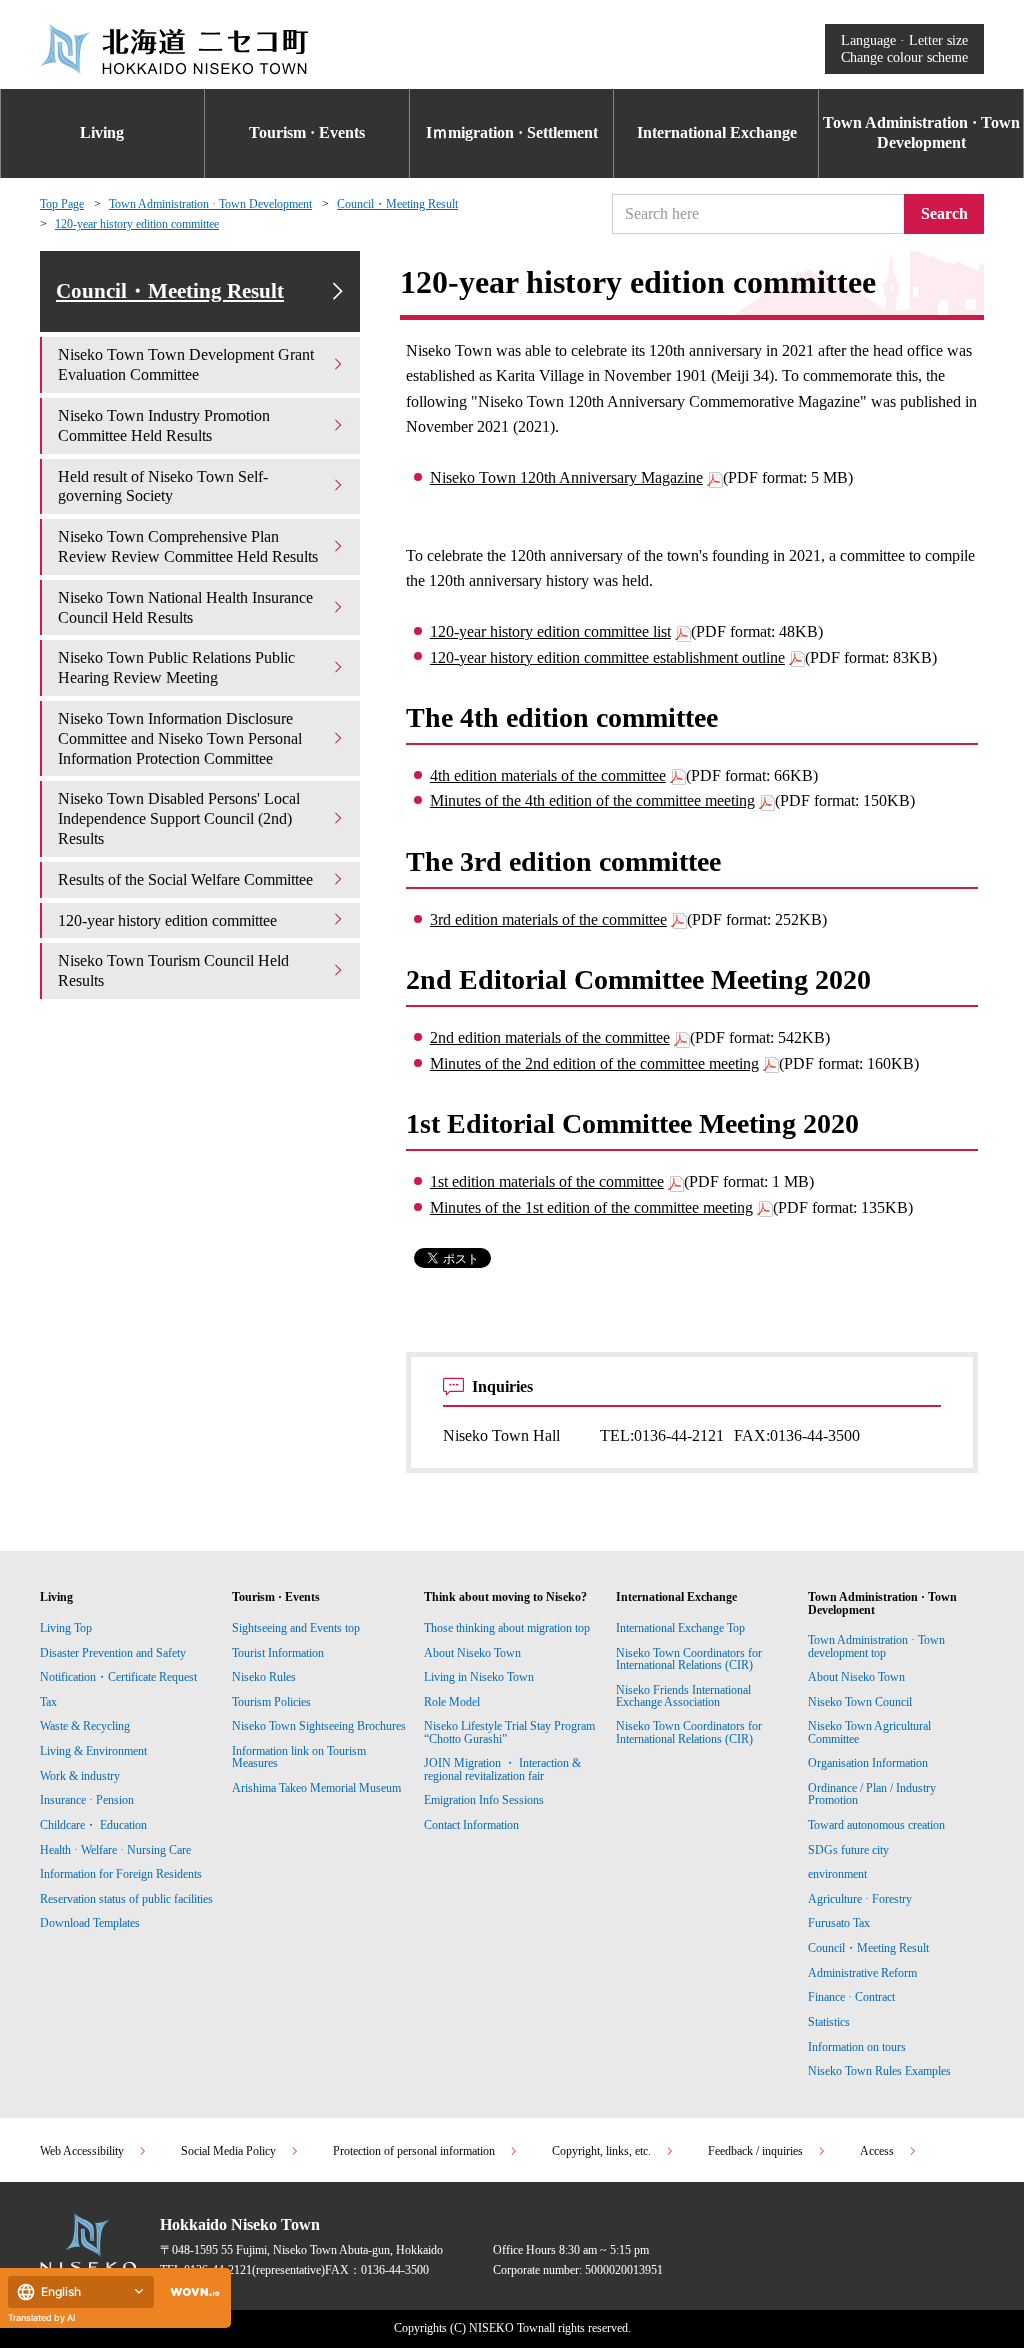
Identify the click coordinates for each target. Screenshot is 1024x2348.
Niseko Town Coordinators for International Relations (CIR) (689, 1659)
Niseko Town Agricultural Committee (869, 1732)
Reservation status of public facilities (126, 1899)
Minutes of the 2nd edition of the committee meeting (594, 1063)
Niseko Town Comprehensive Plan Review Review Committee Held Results (188, 546)
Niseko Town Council (860, 1702)
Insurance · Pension (87, 1800)
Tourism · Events (307, 132)
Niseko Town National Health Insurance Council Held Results (185, 607)
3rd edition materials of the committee (548, 919)
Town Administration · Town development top (876, 1646)
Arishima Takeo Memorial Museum (316, 1788)
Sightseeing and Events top (296, 1628)
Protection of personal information (414, 2151)
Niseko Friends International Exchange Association (683, 1696)
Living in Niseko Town (479, 1677)
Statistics (829, 2022)
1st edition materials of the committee (547, 1181)
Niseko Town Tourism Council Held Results (173, 970)
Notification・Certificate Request (118, 1677)
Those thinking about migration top (507, 1628)
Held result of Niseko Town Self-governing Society (163, 486)
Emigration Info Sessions (484, 1800)
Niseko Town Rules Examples (879, 2071)
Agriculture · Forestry (860, 1899)
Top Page (62, 204)
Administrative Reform (862, 1973)
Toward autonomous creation (876, 1825)
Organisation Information (868, 1763)
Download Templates (91, 1923)
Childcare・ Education (93, 1825)
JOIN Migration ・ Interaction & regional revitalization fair (502, 1769)
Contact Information (471, 1825)
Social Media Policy (228, 2151)
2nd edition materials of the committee (550, 1037)
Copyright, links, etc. (601, 2151)
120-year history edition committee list (550, 631)
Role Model (452, 1702)
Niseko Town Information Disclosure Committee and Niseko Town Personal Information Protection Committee (180, 738)
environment (837, 1874)
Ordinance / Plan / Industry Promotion (872, 1794)
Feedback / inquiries (755, 2151)
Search (944, 213)
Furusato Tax (839, 1923)
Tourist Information (278, 1653)
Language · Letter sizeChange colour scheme (904, 48)
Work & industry (80, 1776)
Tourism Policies (271, 1702)
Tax (48, 1702)
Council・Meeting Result (397, 204)
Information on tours (857, 2047)
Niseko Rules (264, 1677)
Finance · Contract (851, 1997)
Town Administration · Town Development (921, 133)
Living (102, 132)
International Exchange (717, 132)
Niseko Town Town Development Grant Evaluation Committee (186, 364)
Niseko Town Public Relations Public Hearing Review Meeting (176, 667)
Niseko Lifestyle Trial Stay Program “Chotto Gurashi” (509, 1732)
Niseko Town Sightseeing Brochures (319, 1726)
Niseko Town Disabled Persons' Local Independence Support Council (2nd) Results (179, 818)
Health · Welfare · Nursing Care (115, 1850)
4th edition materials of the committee (548, 775)
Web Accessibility (82, 2151)
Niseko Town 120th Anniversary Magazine (566, 477)
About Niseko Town (472, 1653)
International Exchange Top (680, 1628)
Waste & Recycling (85, 1726)
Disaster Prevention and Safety (113, 1653)
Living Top (66, 1628)
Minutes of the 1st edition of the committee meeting (591, 1207)
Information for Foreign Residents (121, 1874)
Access (877, 2151)
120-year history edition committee (137, 224)
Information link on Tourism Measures (299, 1757)
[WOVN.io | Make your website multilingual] (191, 2292)
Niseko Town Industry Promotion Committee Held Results (164, 425)
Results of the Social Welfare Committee (185, 879)
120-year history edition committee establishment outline (607, 657)
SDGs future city (848, 1850)
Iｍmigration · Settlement (512, 132)
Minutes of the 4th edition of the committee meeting (592, 800)
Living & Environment (93, 1751)
